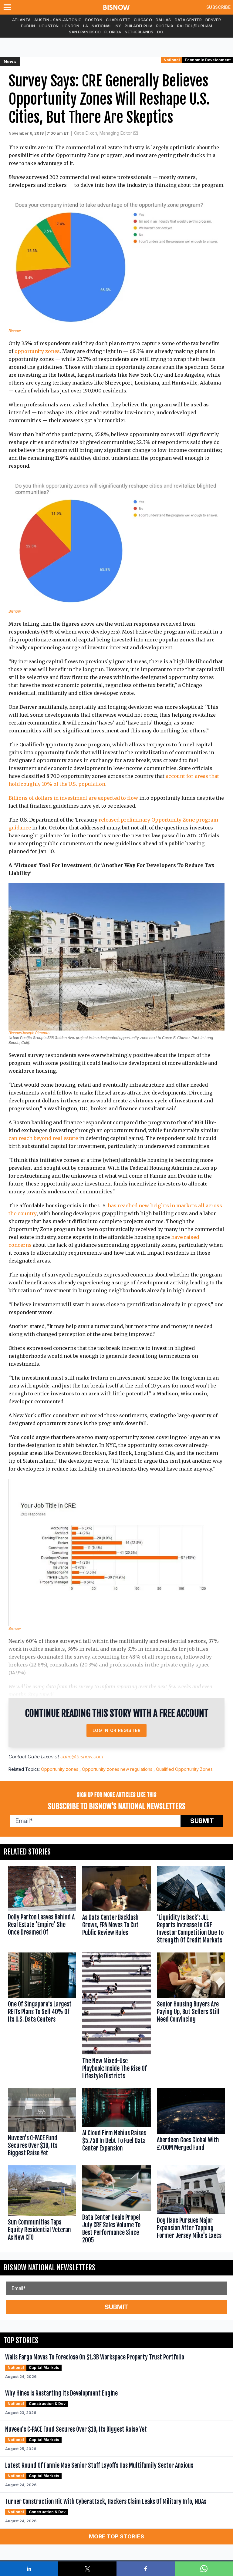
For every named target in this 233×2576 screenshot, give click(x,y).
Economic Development (208, 60)
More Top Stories (116, 2536)
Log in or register (117, 1730)
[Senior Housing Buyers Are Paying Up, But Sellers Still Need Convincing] (191, 2018)
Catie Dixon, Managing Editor (103, 133)
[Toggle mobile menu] (8, 7)
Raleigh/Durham (195, 26)
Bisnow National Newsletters (49, 2268)
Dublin (28, 26)
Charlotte (118, 20)
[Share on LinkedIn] (29, 2569)
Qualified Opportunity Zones (184, 1769)
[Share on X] (87, 2569)
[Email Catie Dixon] (136, 133)
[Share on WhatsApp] (204, 2569)
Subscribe (218, 7)
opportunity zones (37, 351)
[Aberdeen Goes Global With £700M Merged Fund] (191, 2124)
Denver (213, 20)
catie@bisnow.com (82, 1757)
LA (86, 26)
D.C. (161, 32)
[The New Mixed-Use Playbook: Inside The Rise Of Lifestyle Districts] (116, 2018)
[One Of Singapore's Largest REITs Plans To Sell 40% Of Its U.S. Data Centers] (42, 2018)
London (71, 26)
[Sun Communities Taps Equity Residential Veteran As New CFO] (42, 2206)
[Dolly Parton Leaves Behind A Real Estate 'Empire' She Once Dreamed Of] (42, 1906)
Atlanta (21, 20)
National (102, 26)
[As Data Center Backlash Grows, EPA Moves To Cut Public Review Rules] (116, 1906)
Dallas (163, 20)
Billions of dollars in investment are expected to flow (73, 798)
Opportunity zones (60, 1769)
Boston (94, 20)
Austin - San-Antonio (58, 20)
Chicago (143, 20)
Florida (113, 32)
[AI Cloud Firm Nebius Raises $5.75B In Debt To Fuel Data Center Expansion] (116, 2124)
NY (118, 26)
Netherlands (139, 32)
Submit (202, 1821)
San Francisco (85, 32)
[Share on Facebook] (146, 2569)
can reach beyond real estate (43, 1138)
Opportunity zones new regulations (117, 1769)
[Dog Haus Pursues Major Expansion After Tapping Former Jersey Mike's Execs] (191, 2206)
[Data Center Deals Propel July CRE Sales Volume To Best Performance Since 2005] (116, 2206)
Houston (49, 26)
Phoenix (165, 26)
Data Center (188, 20)
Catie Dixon (41, 1757)
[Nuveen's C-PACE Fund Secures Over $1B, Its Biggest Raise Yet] (42, 2124)
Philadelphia (139, 26)
